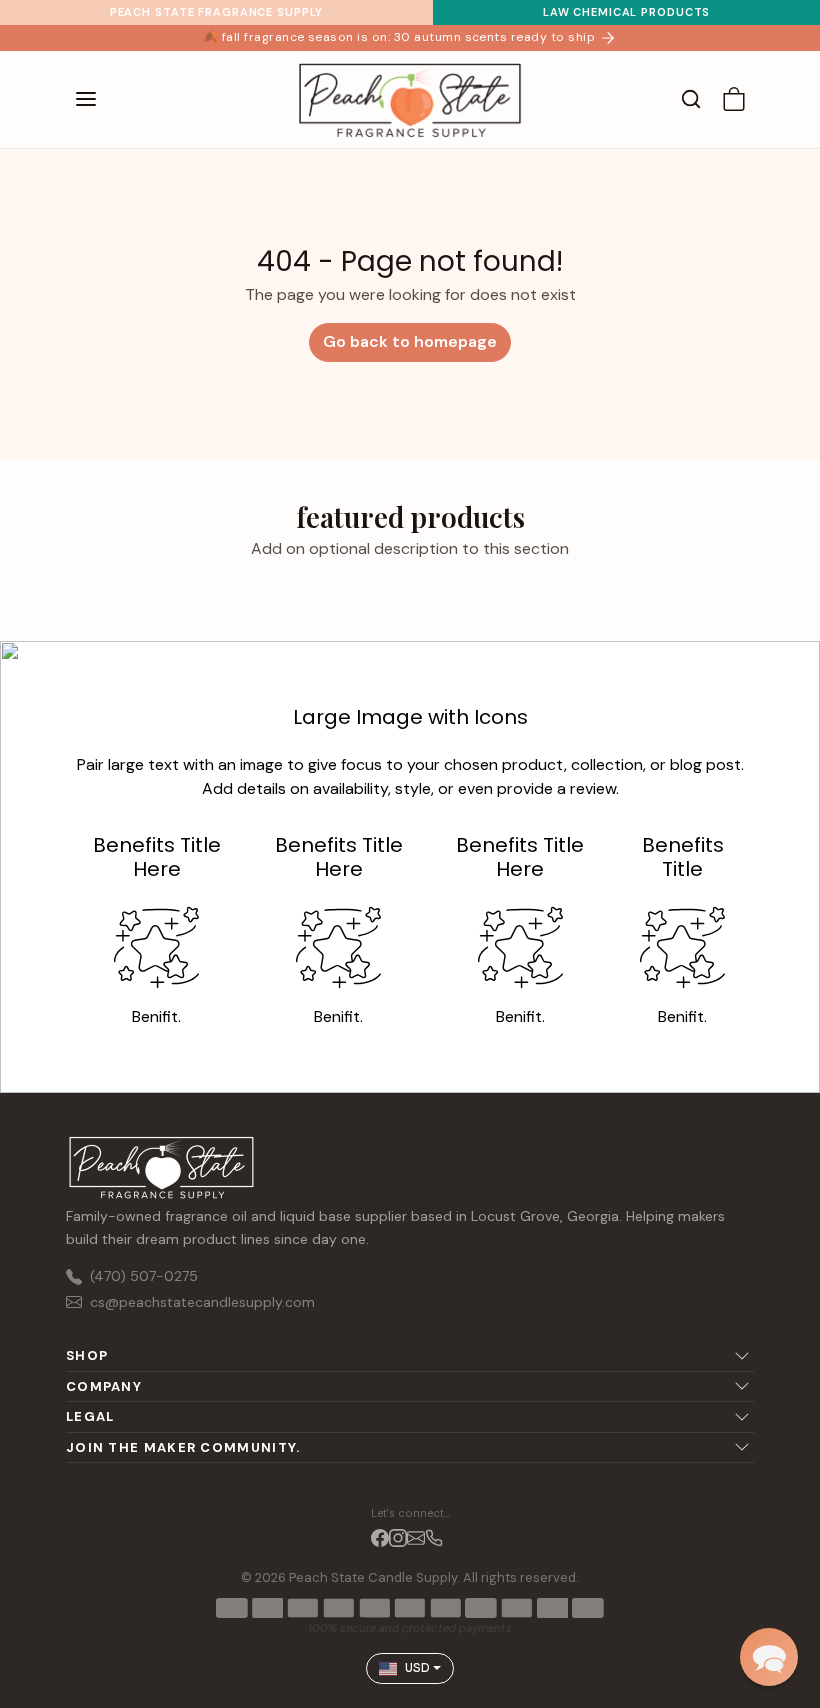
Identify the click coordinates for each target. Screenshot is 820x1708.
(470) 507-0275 (144, 1276)
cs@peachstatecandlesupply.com (202, 1302)
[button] (106, 99)
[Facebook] (380, 1536)
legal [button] (90, 1416)
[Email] (416, 1536)
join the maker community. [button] (183, 1447)
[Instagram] (398, 1536)
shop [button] (87, 1355)
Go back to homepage (410, 341)
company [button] (104, 1386)
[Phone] (434, 1536)
